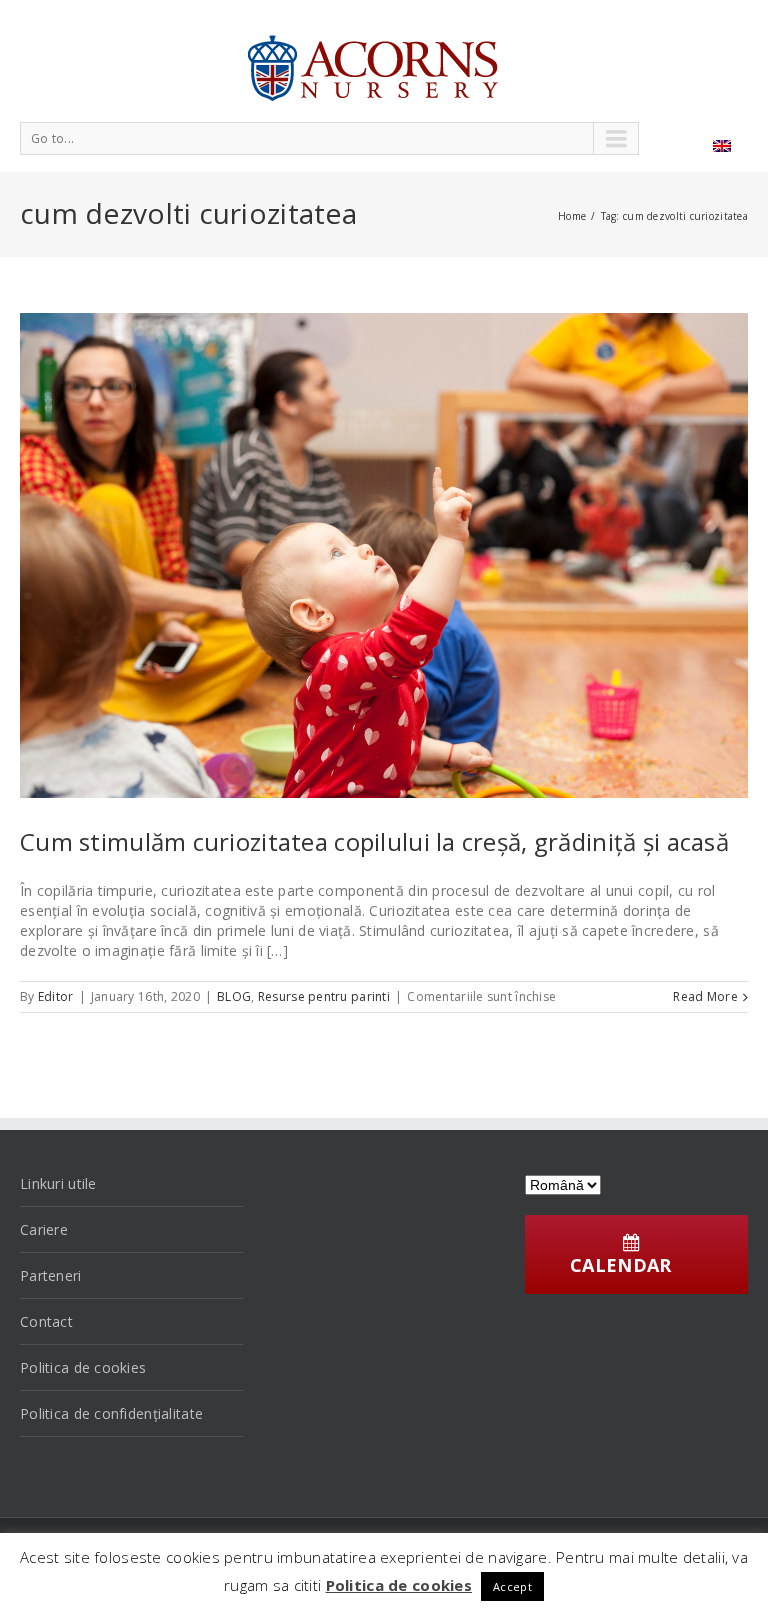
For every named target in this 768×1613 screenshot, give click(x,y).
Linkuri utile (58, 1183)
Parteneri (51, 1275)
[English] (722, 146)
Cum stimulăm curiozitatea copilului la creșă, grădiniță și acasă (374, 841)
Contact (46, 1321)
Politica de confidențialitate (111, 1413)
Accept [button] (512, 1586)
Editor (56, 996)
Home (572, 216)
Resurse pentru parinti (324, 996)
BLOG (234, 996)
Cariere (44, 1229)
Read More (705, 996)
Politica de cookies (83, 1367)
